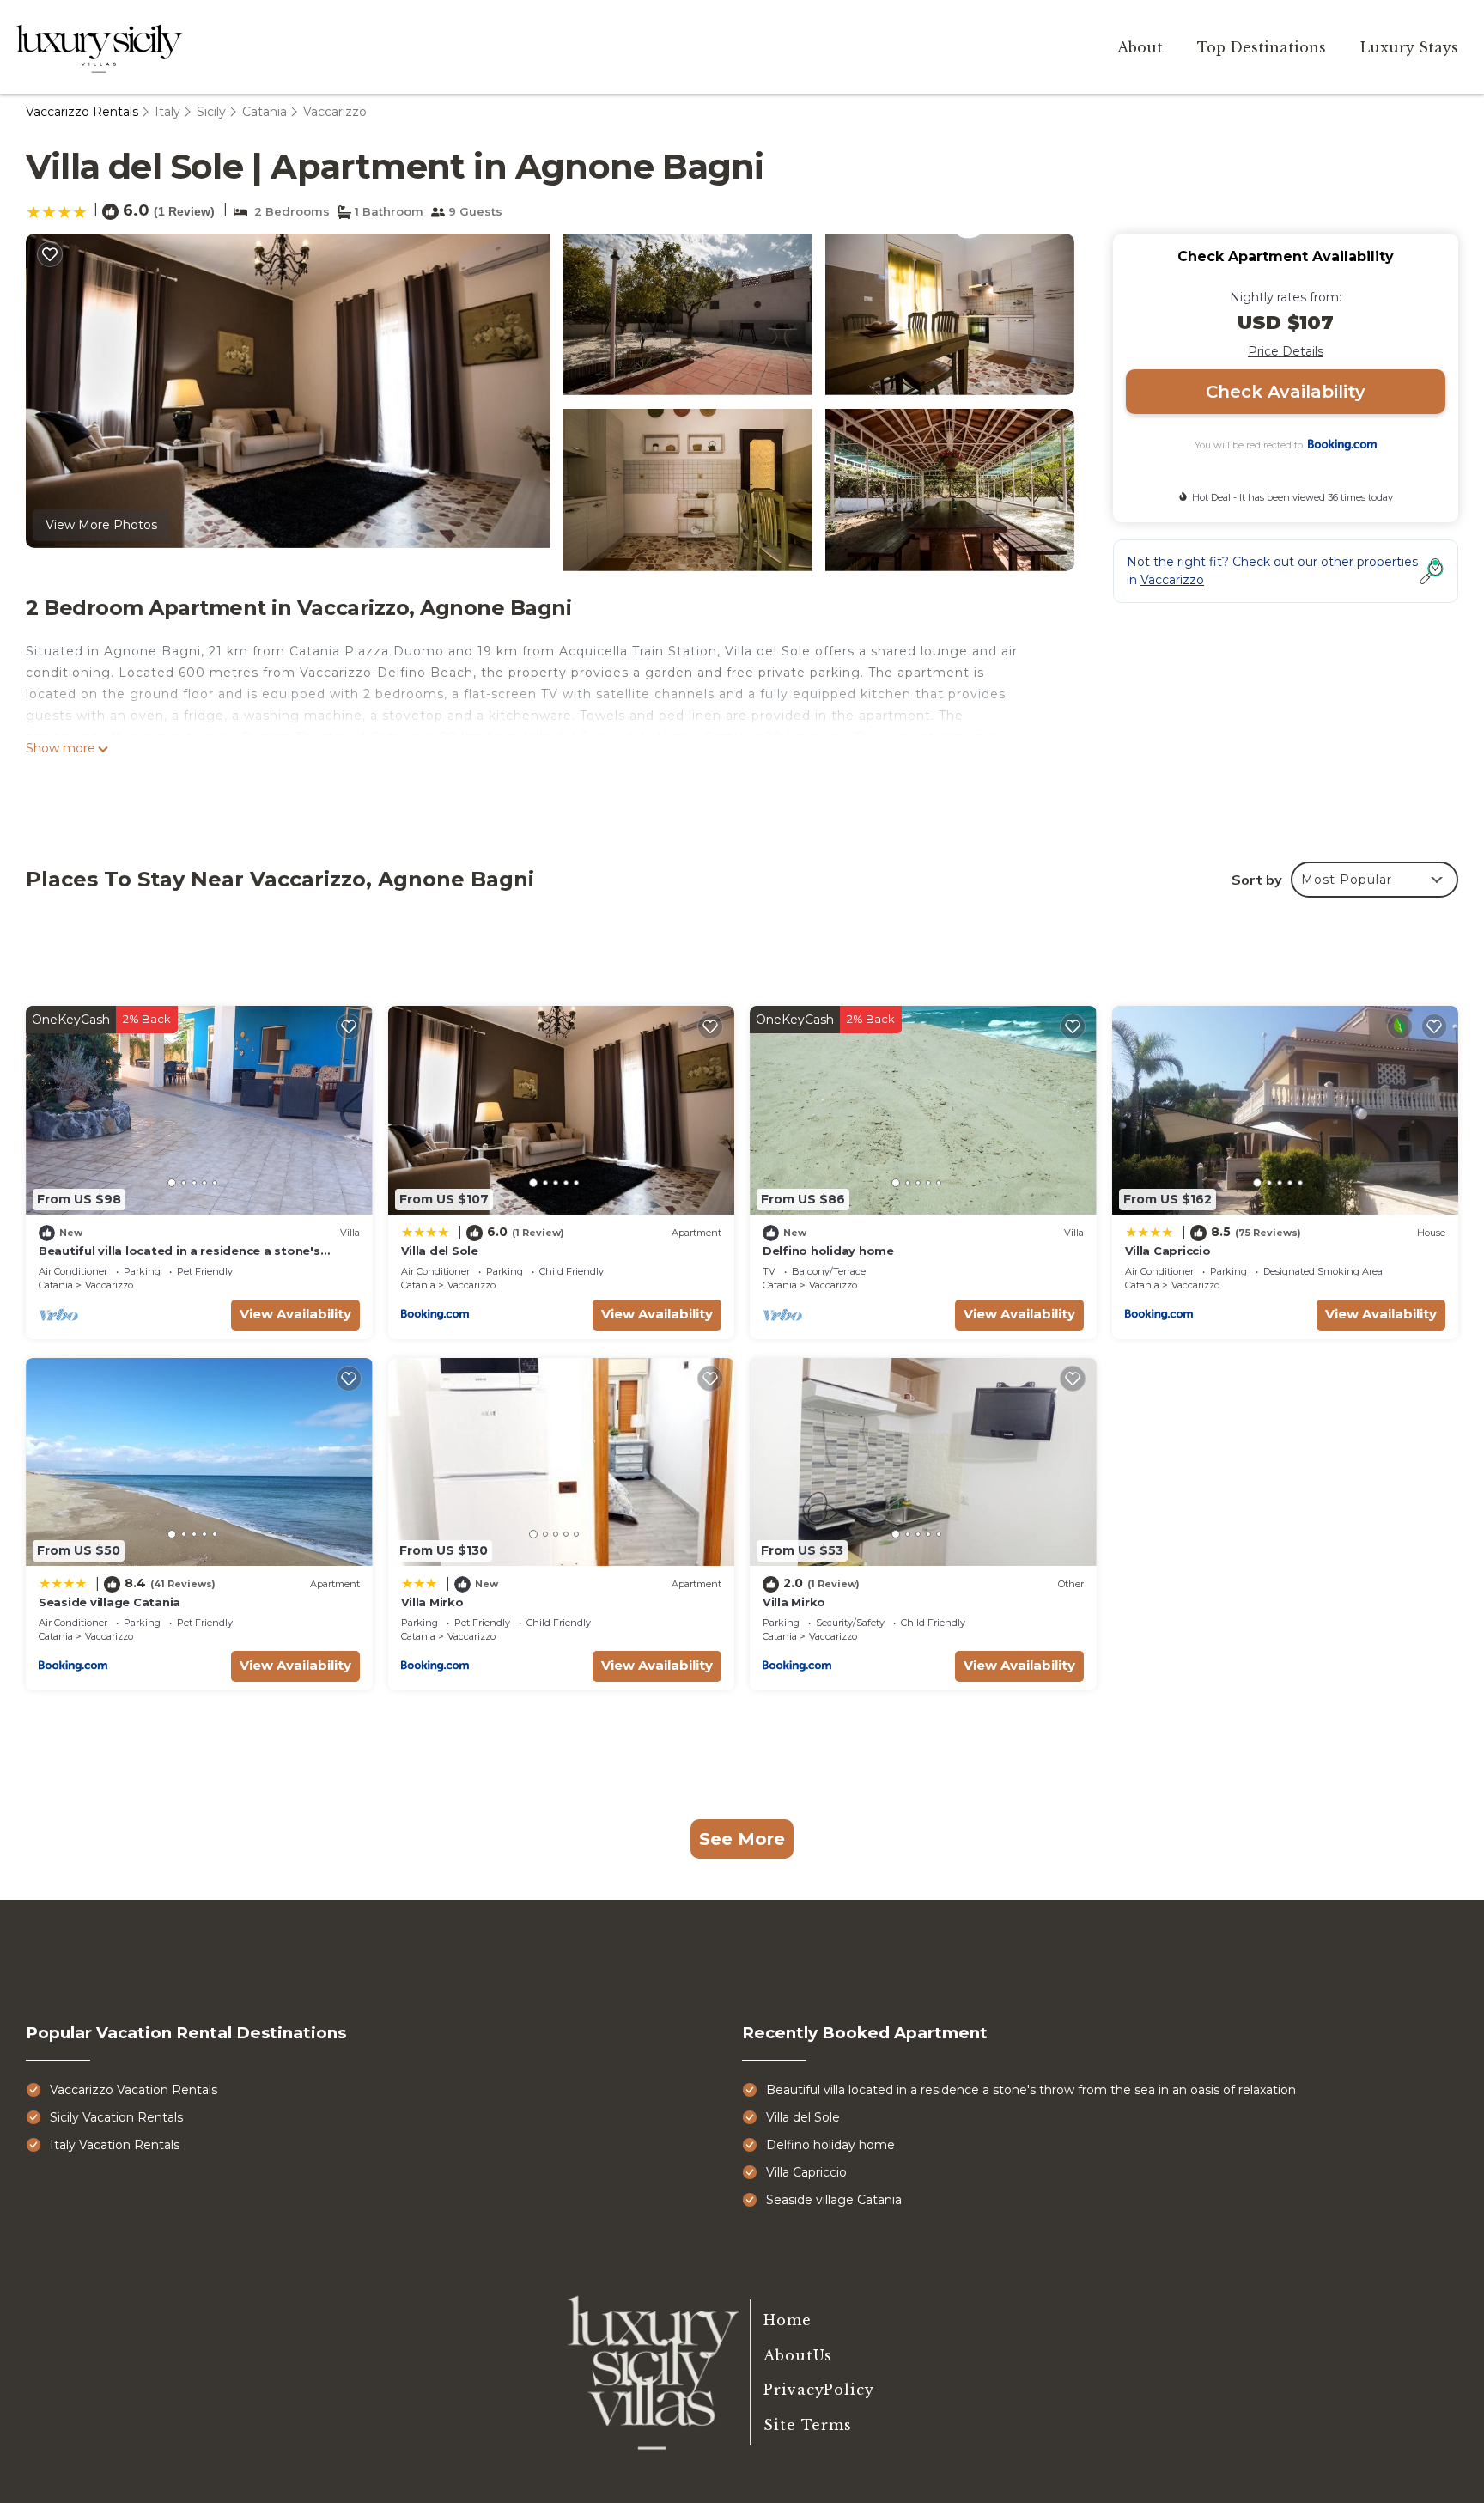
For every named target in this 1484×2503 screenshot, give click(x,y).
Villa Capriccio (1168, 1251)
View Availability (295, 1314)
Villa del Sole (440, 1251)
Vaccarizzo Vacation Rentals (134, 2090)
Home (788, 2320)
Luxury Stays (1409, 47)
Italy (167, 112)
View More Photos (101, 525)
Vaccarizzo (335, 112)
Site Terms (808, 2425)
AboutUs (798, 2355)
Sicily (211, 112)
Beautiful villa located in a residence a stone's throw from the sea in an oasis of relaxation (1031, 2090)
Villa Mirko (432, 1602)
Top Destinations (1262, 47)
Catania (265, 112)
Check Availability (1286, 392)
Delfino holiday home (828, 1251)
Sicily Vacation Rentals (116, 2117)
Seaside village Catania (109, 1602)
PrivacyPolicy (819, 2390)
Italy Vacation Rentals (115, 2145)
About (1140, 47)
